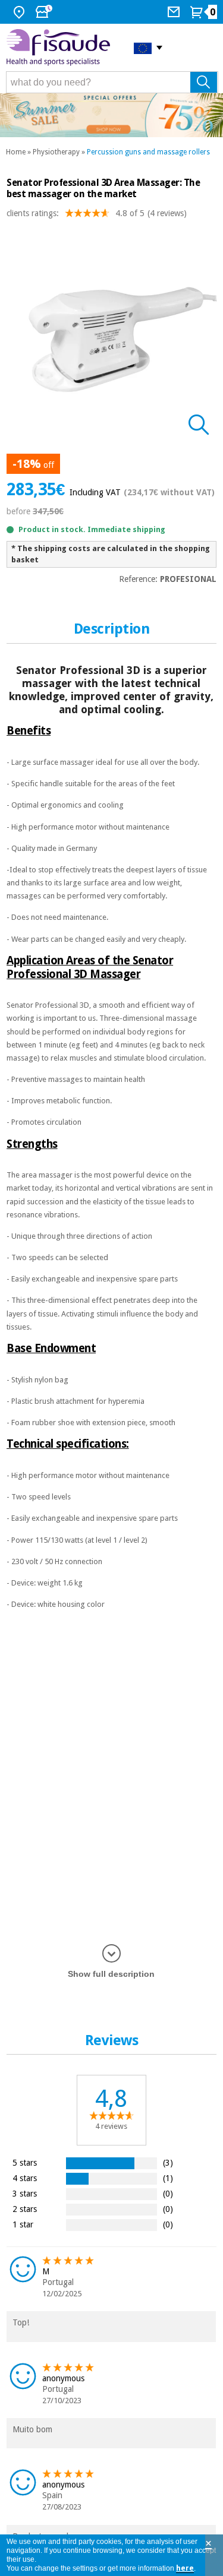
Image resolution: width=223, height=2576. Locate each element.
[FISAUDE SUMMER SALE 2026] (111, 115)
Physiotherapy (56, 152)
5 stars (25, 2162)
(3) (168, 2162)
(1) (168, 2178)
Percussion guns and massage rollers (148, 152)
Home (16, 152)
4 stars (25, 2178)
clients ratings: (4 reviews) (97, 213)
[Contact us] (175, 12)
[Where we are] (21, 12)
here (185, 2568)
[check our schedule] (45, 12)
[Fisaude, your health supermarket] (61, 47)
